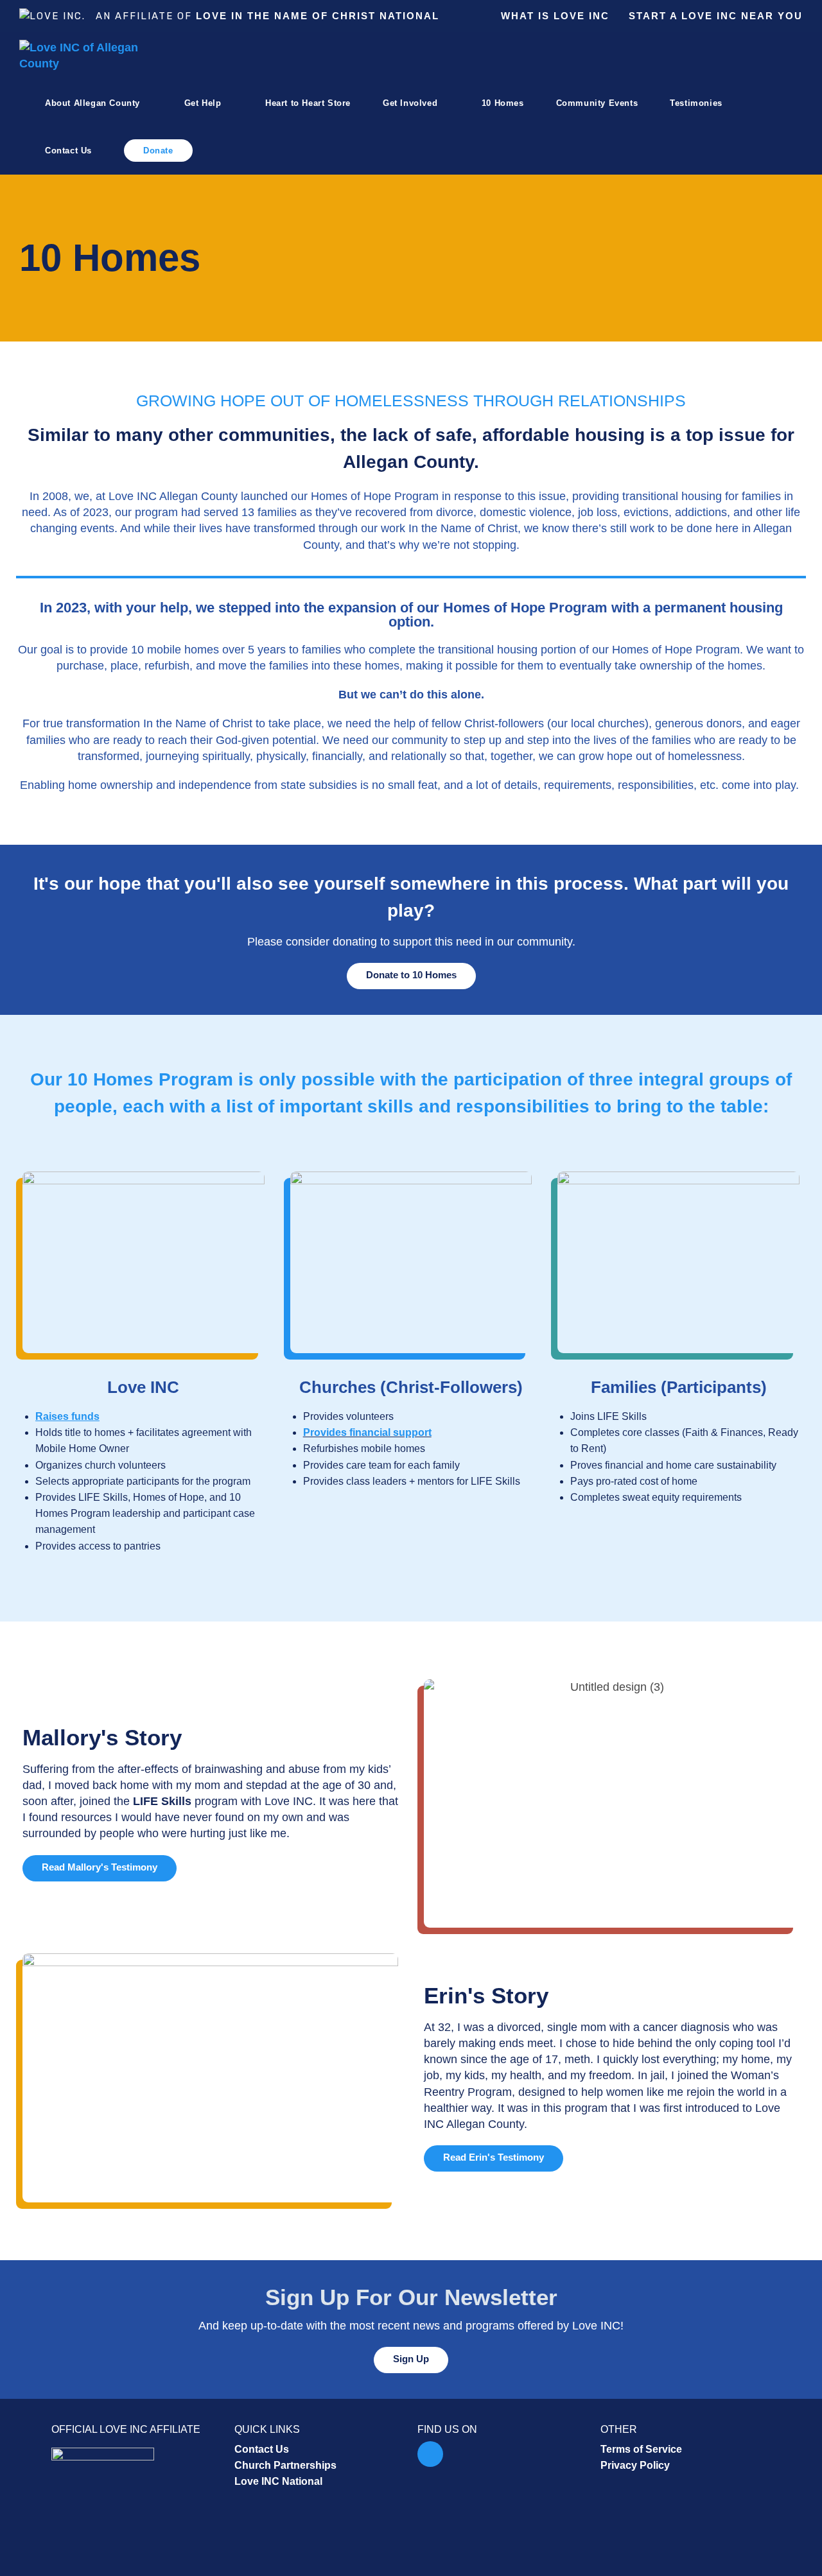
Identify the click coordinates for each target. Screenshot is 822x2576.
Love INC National (278, 2481)
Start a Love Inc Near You (716, 16)
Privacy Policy (635, 2465)
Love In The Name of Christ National (318, 16)
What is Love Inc (555, 16)
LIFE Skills (164, 1801)
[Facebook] (430, 2454)
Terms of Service (641, 2449)
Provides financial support (367, 1432)
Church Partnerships (285, 2465)
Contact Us (262, 2449)
